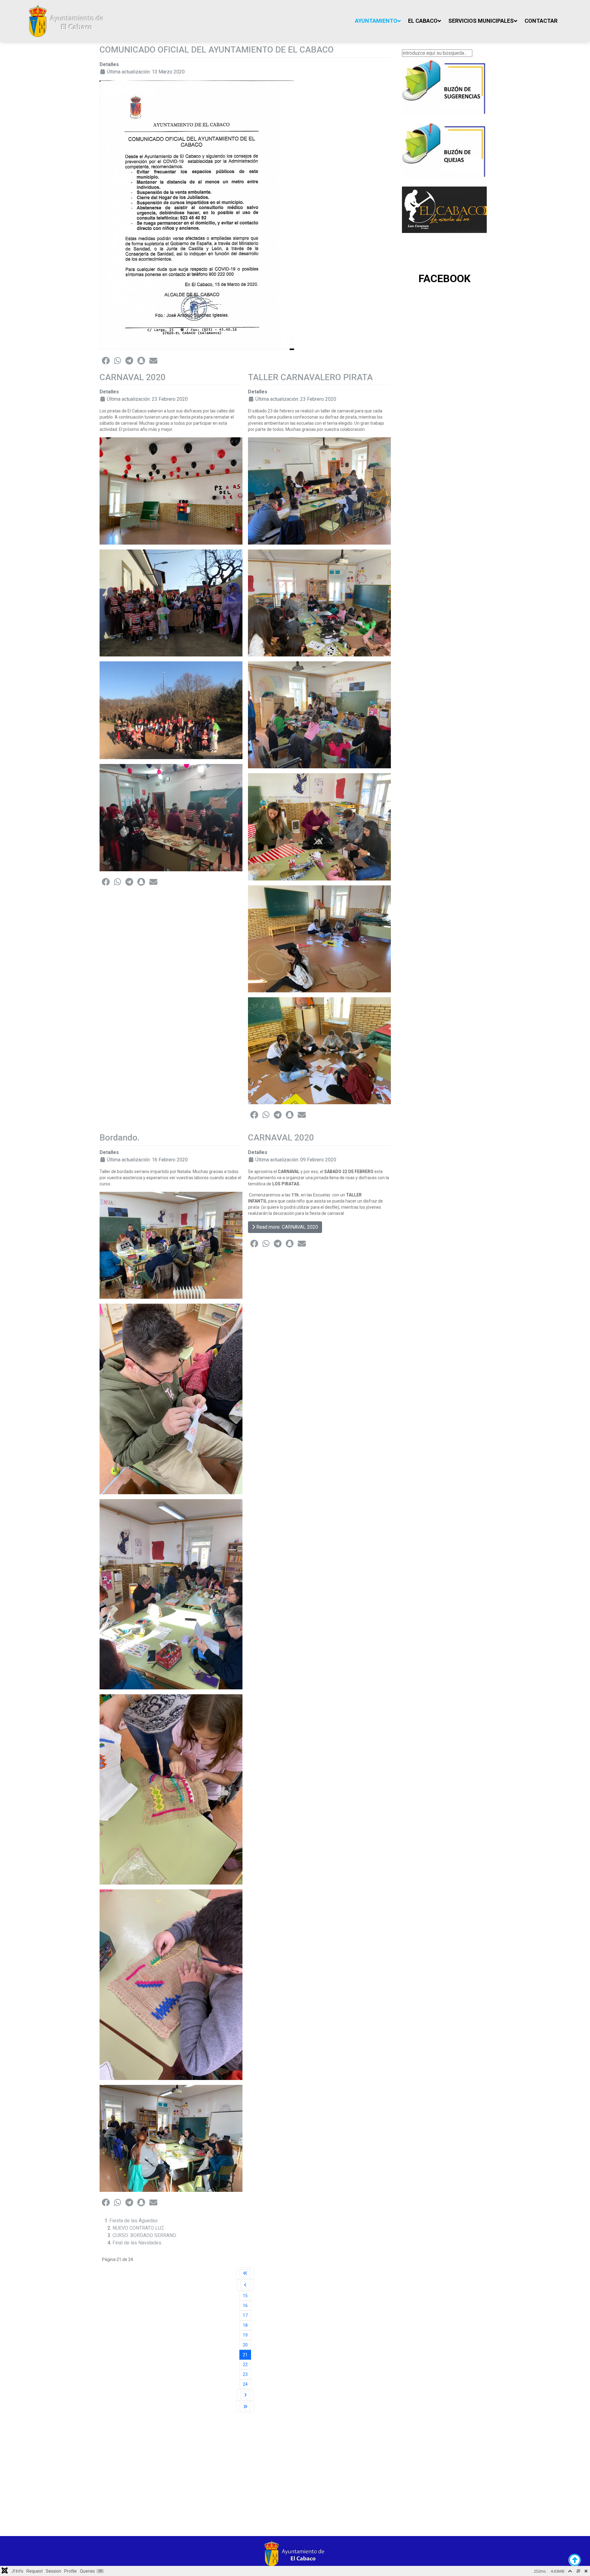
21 (245, 2355)
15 (245, 2296)
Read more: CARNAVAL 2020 (287, 1227)
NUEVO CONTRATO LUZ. (139, 2228)
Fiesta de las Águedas (134, 2221)
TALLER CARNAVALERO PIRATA (310, 377)
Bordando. (120, 1138)
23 (245, 2374)
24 (245, 2384)
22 (245, 2365)
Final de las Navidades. (137, 2243)
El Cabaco (423, 21)
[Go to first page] (245, 2273)
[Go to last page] (245, 2407)
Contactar (541, 21)
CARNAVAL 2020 (133, 377)
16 (245, 2306)
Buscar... (411, 46)
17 (245, 2315)
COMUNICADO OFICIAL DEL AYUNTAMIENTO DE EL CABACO (217, 50)
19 (245, 2335)
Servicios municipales (481, 21)
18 (245, 2325)
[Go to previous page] (245, 2285)
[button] (106, 360)
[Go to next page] (245, 2395)
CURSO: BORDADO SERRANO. (145, 2235)
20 (245, 2345)
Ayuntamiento (376, 21)
